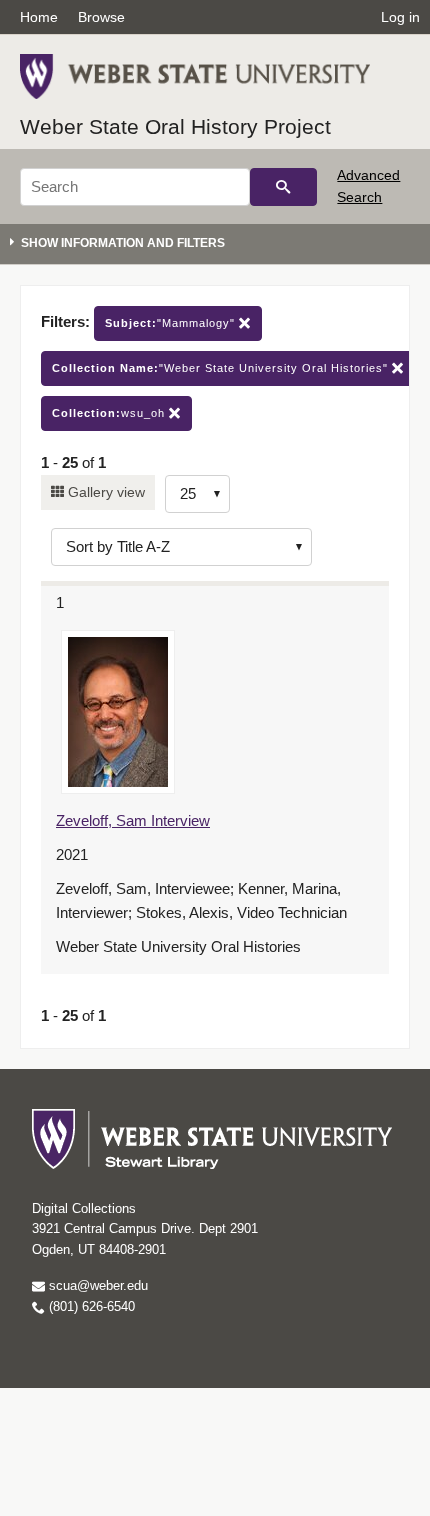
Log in (400, 17)
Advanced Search (368, 186)
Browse (101, 17)
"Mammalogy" (172, 323)
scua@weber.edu (96, 1285)
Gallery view (104, 492)
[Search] (283, 187)
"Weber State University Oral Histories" (222, 368)
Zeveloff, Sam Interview (133, 820)
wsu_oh (110, 413)
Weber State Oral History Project (175, 126)
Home (39, 17)
